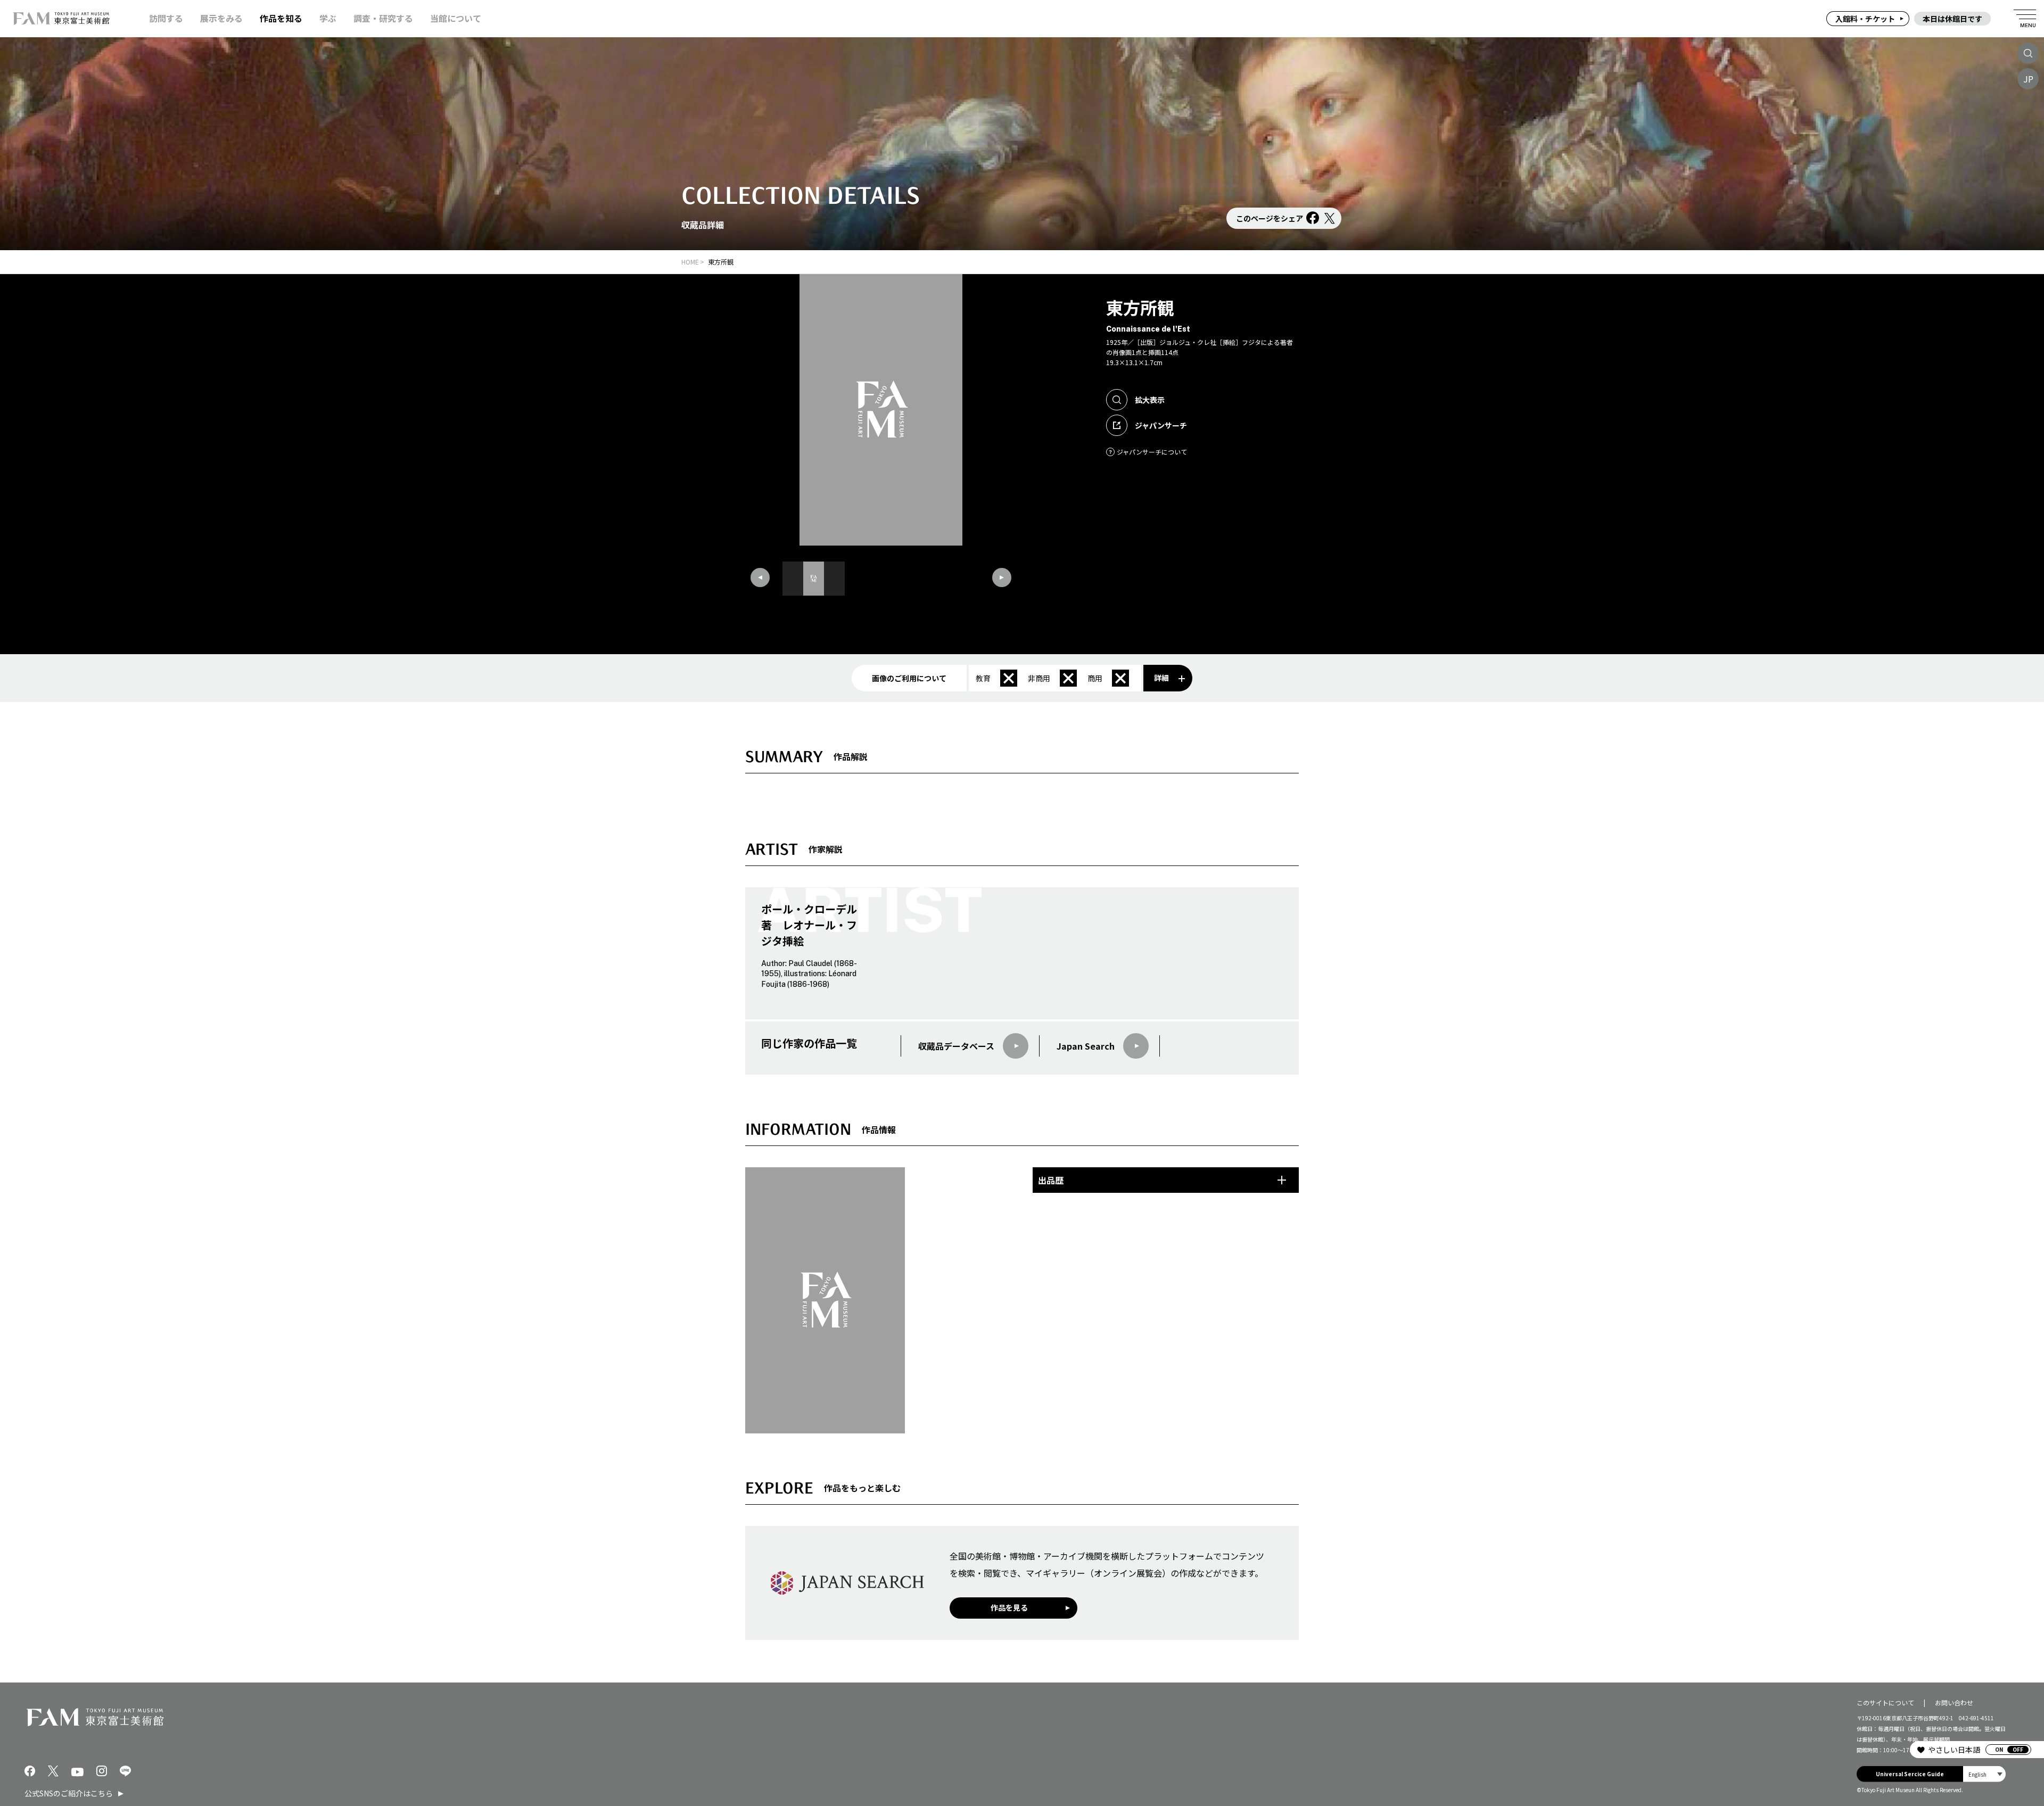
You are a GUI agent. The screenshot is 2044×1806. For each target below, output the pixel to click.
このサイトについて (1885, 1702)
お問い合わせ (1954, 1702)
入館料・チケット (1865, 19)
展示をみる (221, 18)
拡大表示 (1150, 400)
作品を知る (281, 18)
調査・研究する (383, 18)
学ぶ (328, 18)
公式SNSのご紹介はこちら (69, 1793)
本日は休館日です (1952, 19)
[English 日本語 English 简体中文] (1984, 1774)
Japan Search (1086, 1046)
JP (2028, 79)
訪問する (166, 18)
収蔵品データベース (956, 1046)
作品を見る (1009, 1607)
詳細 (1161, 678)
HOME (690, 262)
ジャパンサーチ (1161, 425)
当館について (456, 18)
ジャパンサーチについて (1152, 452)
